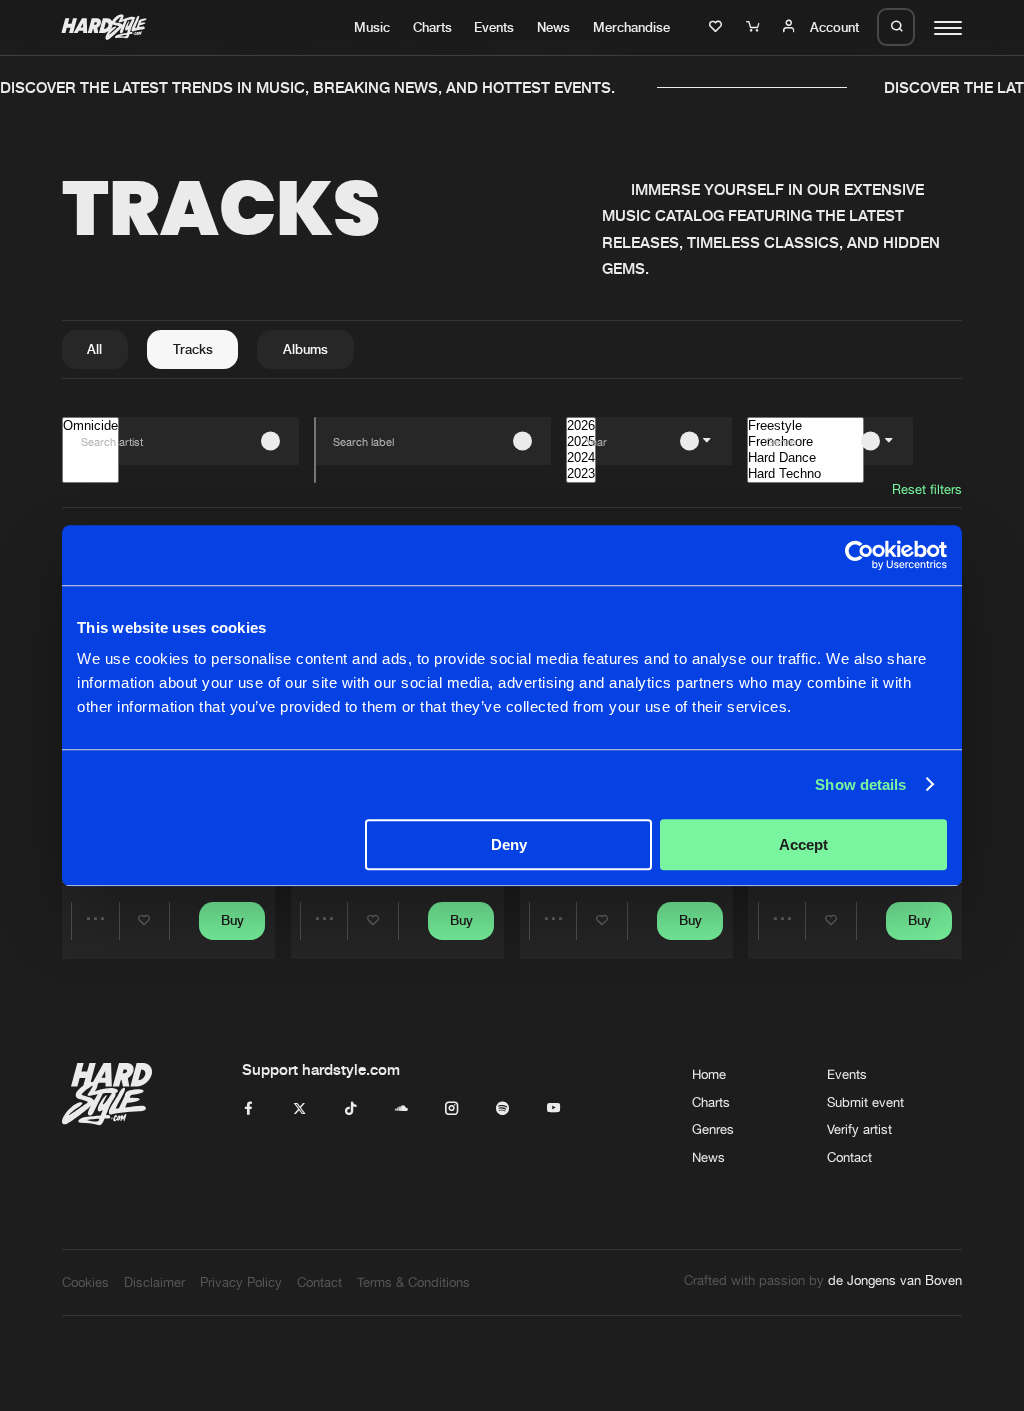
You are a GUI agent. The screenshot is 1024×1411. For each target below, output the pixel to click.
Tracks (193, 349)
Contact (849, 1157)
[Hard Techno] (805, 474)
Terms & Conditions (413, 1282)
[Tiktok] (350, 1109)
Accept (803, 844)
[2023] (581, 474)
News (553, 27)
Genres (713, 1129)
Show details (860, 784)
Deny (509, 844)
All (94, 349)
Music (372, 27)
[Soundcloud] (401, 1109)
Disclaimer (154, 1282)
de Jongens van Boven (895, 1280)
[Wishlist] (718, 27)
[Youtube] (553, 1109)
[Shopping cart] (755, 27)
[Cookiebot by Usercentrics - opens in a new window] (859, 555)
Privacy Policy (241, 1282)
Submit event (865, 1102)
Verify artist (859, 1129)
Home (709, 1074)
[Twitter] (299, 1109)
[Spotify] (502, 1109)
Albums (305, 349)
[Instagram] (451, 1109)
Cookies (85, 1282)
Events (494, 27)
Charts (432, 27)
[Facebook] (248, 1109)
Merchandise (631, 27)
